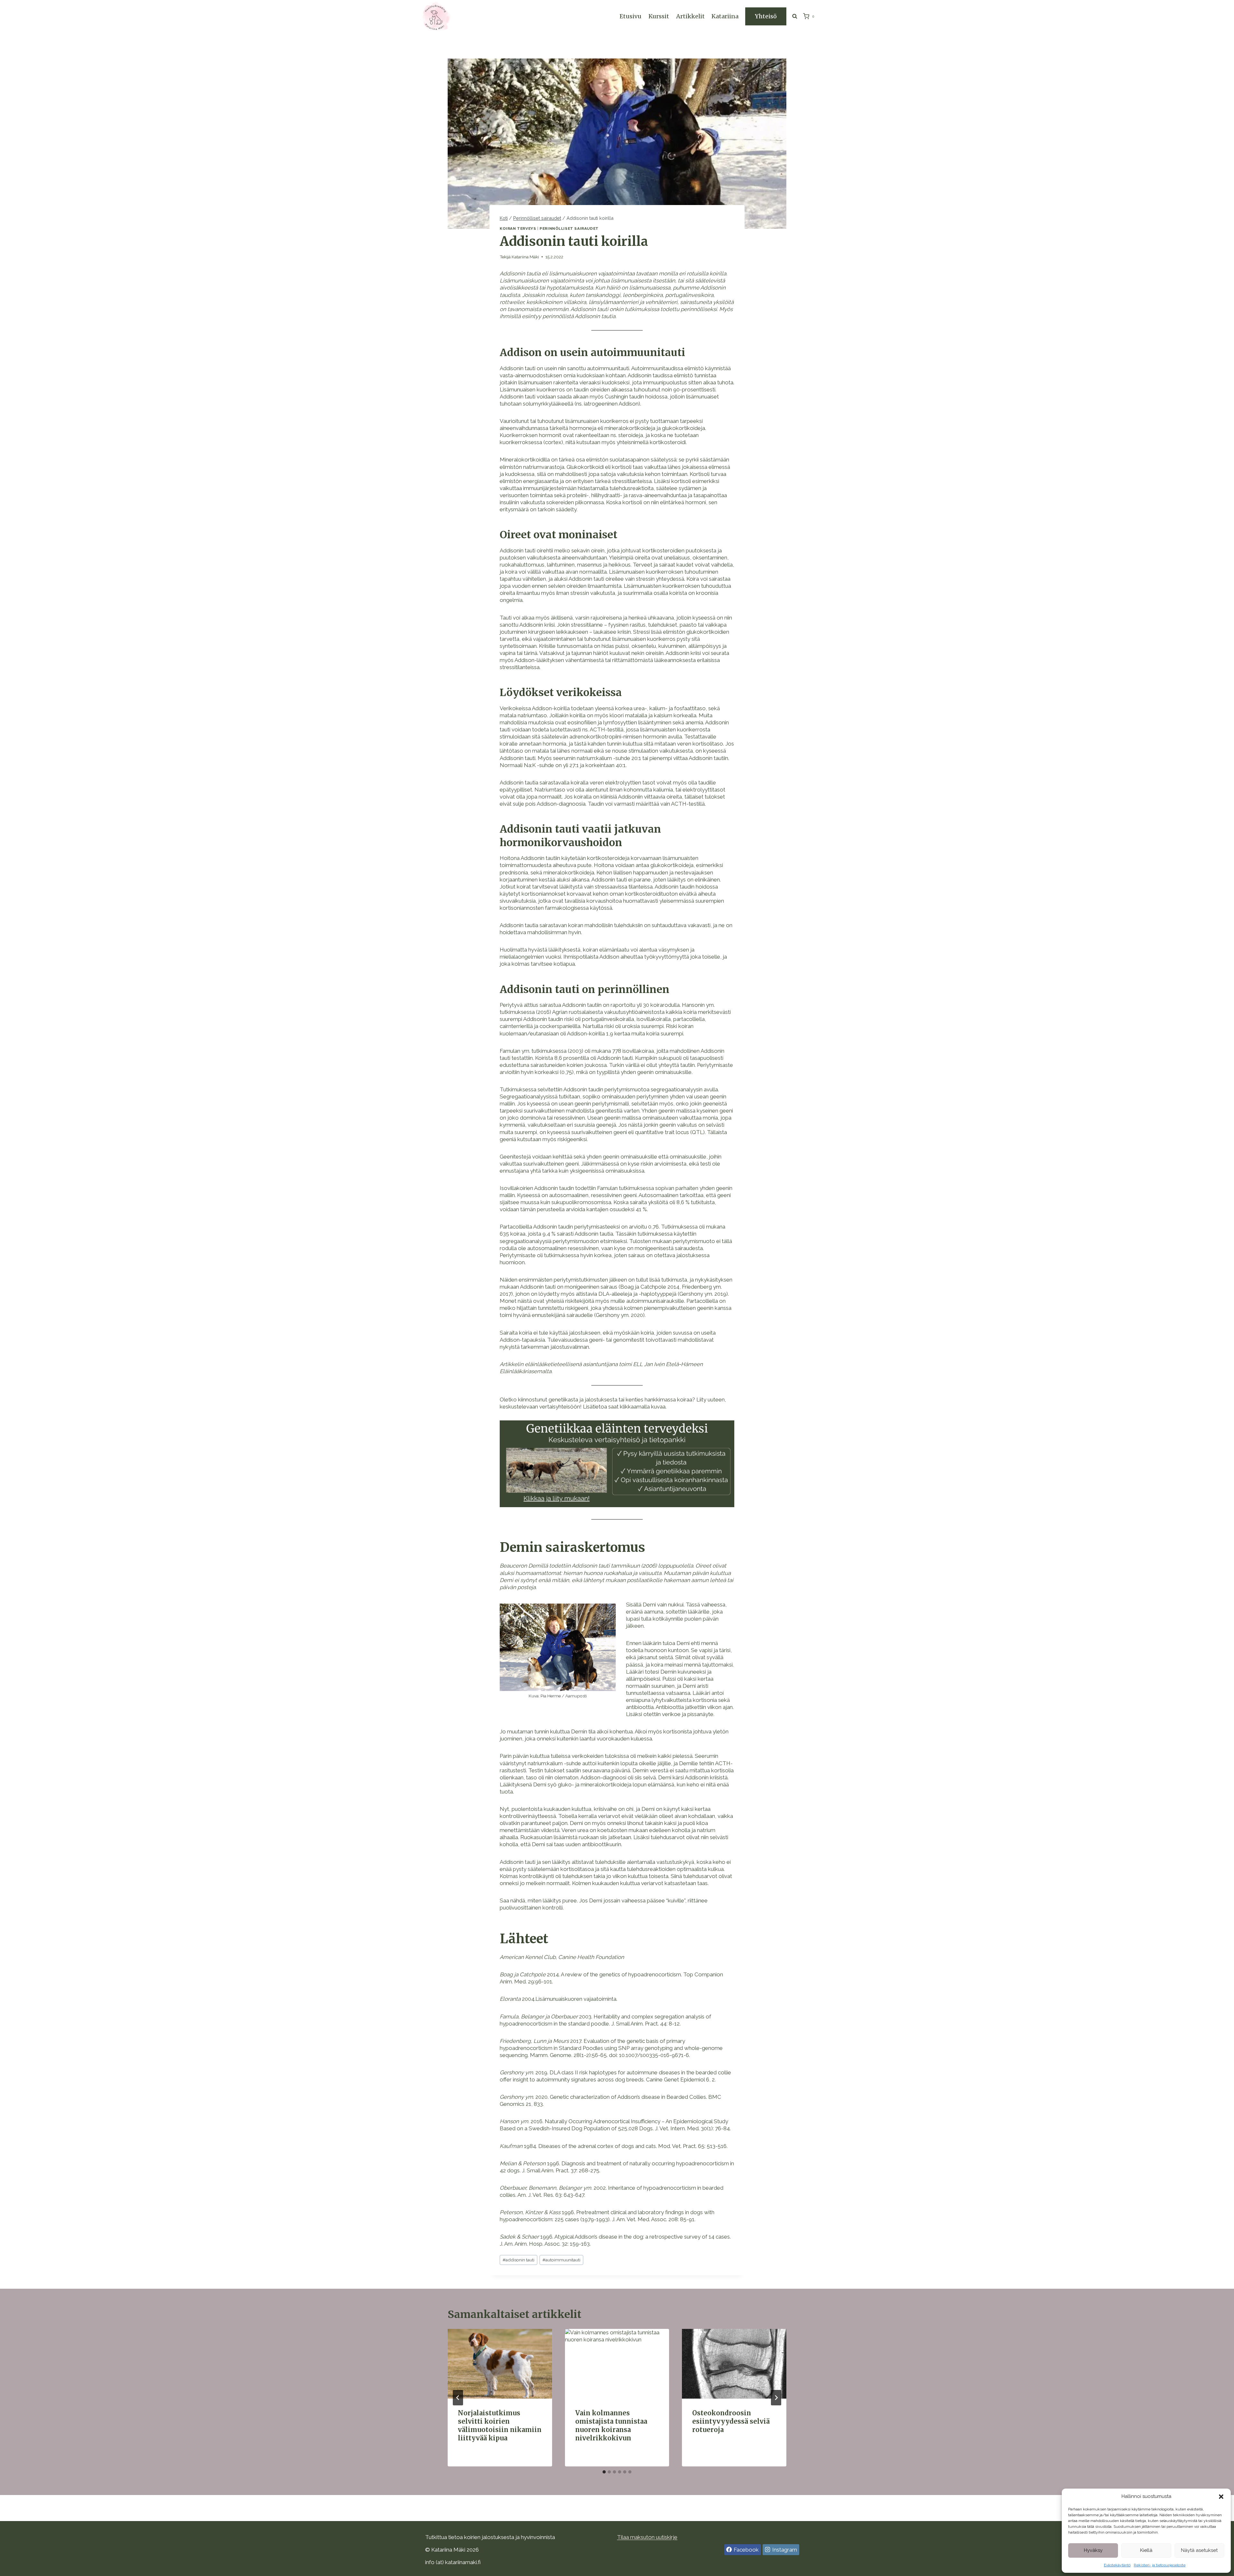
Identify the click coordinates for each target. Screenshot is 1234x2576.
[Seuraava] (776, 2398)
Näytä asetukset (1199, 2550)
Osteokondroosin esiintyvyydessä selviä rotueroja (731, 2421)
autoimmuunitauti (561, 2260)
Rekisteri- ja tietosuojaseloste (1160, 2565)
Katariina (725, 16)
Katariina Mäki (525, 257)
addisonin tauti (519, 2260)
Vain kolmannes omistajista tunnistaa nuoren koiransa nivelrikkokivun (611, 2425)
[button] (1221, 2497)
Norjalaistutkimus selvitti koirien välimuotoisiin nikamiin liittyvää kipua (500, 2425)
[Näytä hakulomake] (795, 16)
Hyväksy (1093, 2550)
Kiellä (1146, 2550)
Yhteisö (766, 16)
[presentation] (500, 2364)
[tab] (604, 2472)
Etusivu (630, 16)
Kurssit (659, 16)
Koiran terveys (518, 228)
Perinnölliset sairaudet (569, 228)
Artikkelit (690, 16)
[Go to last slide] (458, 2398)
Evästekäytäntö (1117, 2565)
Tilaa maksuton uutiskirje (647, 2537)
